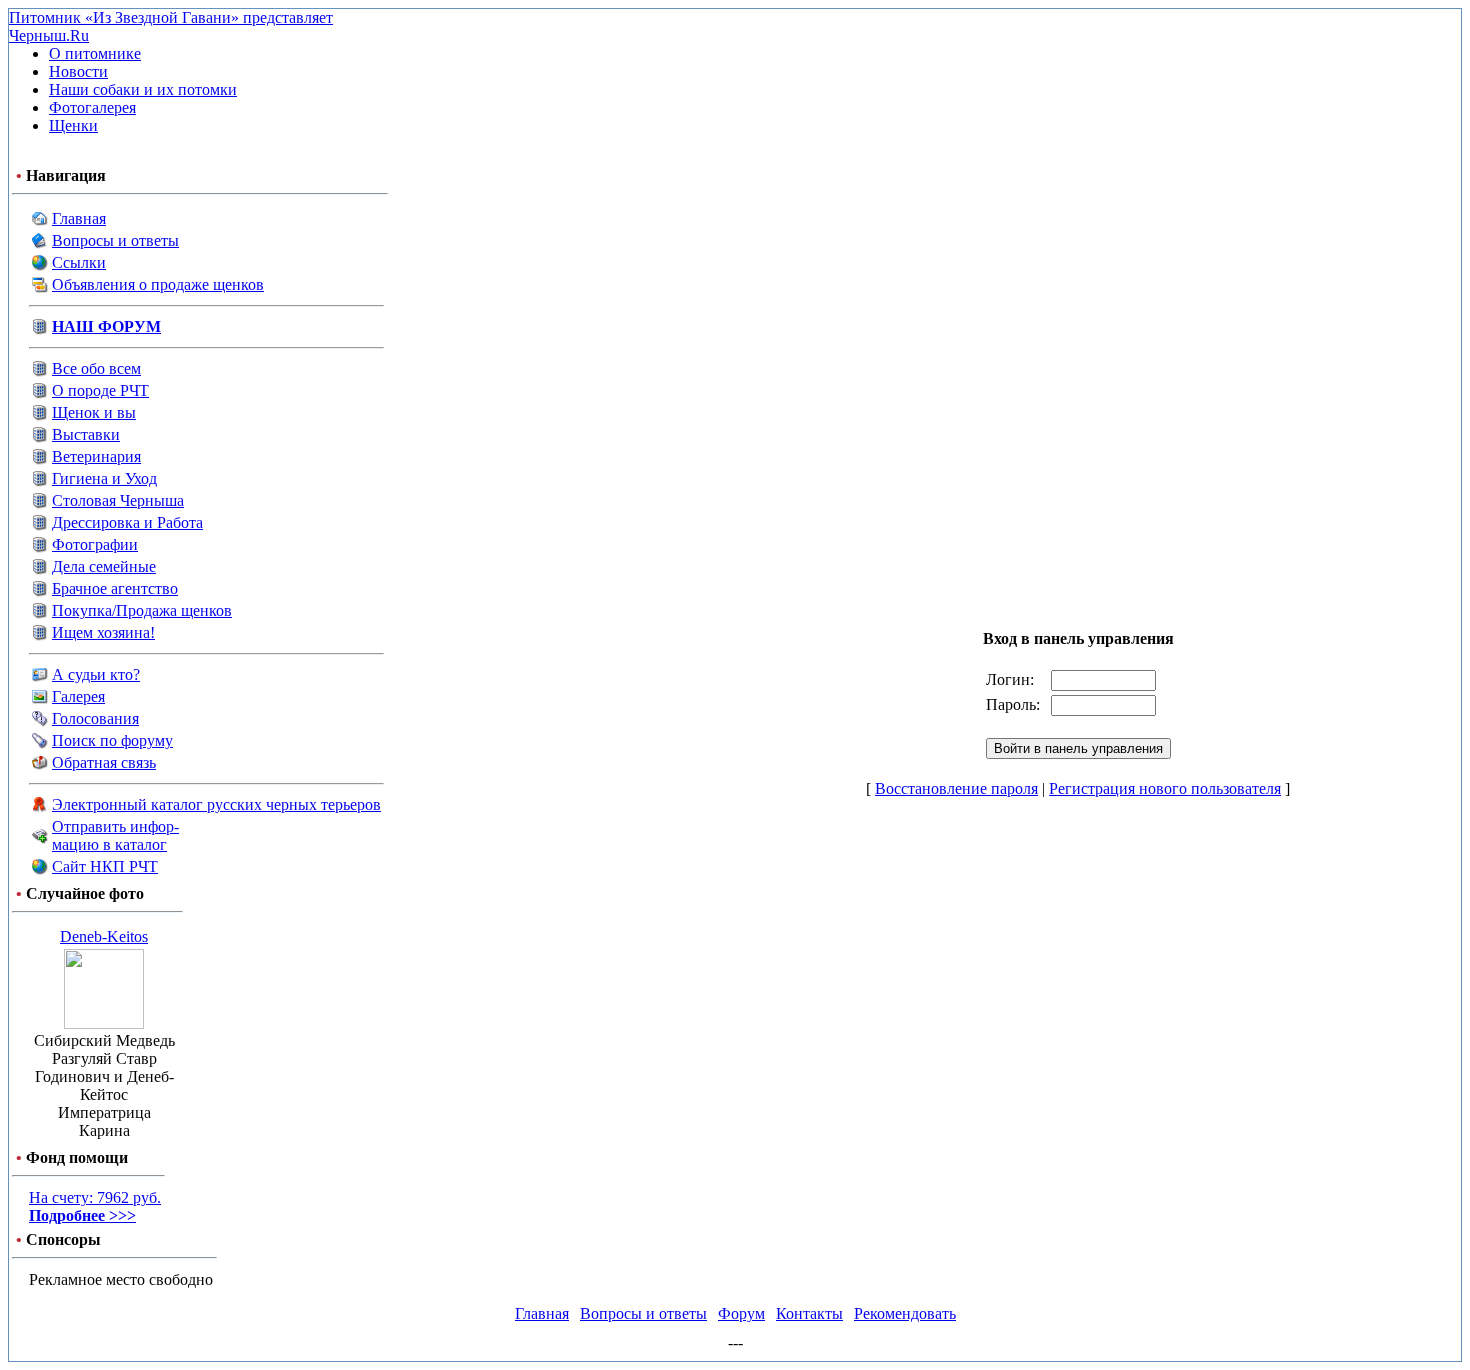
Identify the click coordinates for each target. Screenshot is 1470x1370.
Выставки (86, 434)
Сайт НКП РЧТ (105, 866)
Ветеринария (96, 456)
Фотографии (95, 544)
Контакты (809, 1313)
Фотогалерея (92, 107)
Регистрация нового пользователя (1165, 788)
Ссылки (79, 262)
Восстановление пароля (956, 788)
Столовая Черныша (118, 500)
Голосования (95, 718)
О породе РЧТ (100, 390)
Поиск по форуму (112, 740)
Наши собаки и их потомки (143, 89)
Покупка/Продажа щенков (142, 610)
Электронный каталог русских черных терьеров (216, 804)
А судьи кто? (96, 674)
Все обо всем (96, 368)
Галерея (78, 696)
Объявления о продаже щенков (158, 284)
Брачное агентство (115, 588)
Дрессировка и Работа (127, 522)
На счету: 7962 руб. (95, 1206)
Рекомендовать (905, 1313)
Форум (741, 1313)
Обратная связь (104, 762)
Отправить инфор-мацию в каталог (115, 835)
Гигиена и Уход (104, 478)
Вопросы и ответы (115, 240)
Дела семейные (104, 566)
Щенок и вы (94, 412)
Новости (78, 71)
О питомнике (95, 53)
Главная (79, 218)
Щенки (73, 125)
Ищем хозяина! (103, 632)
